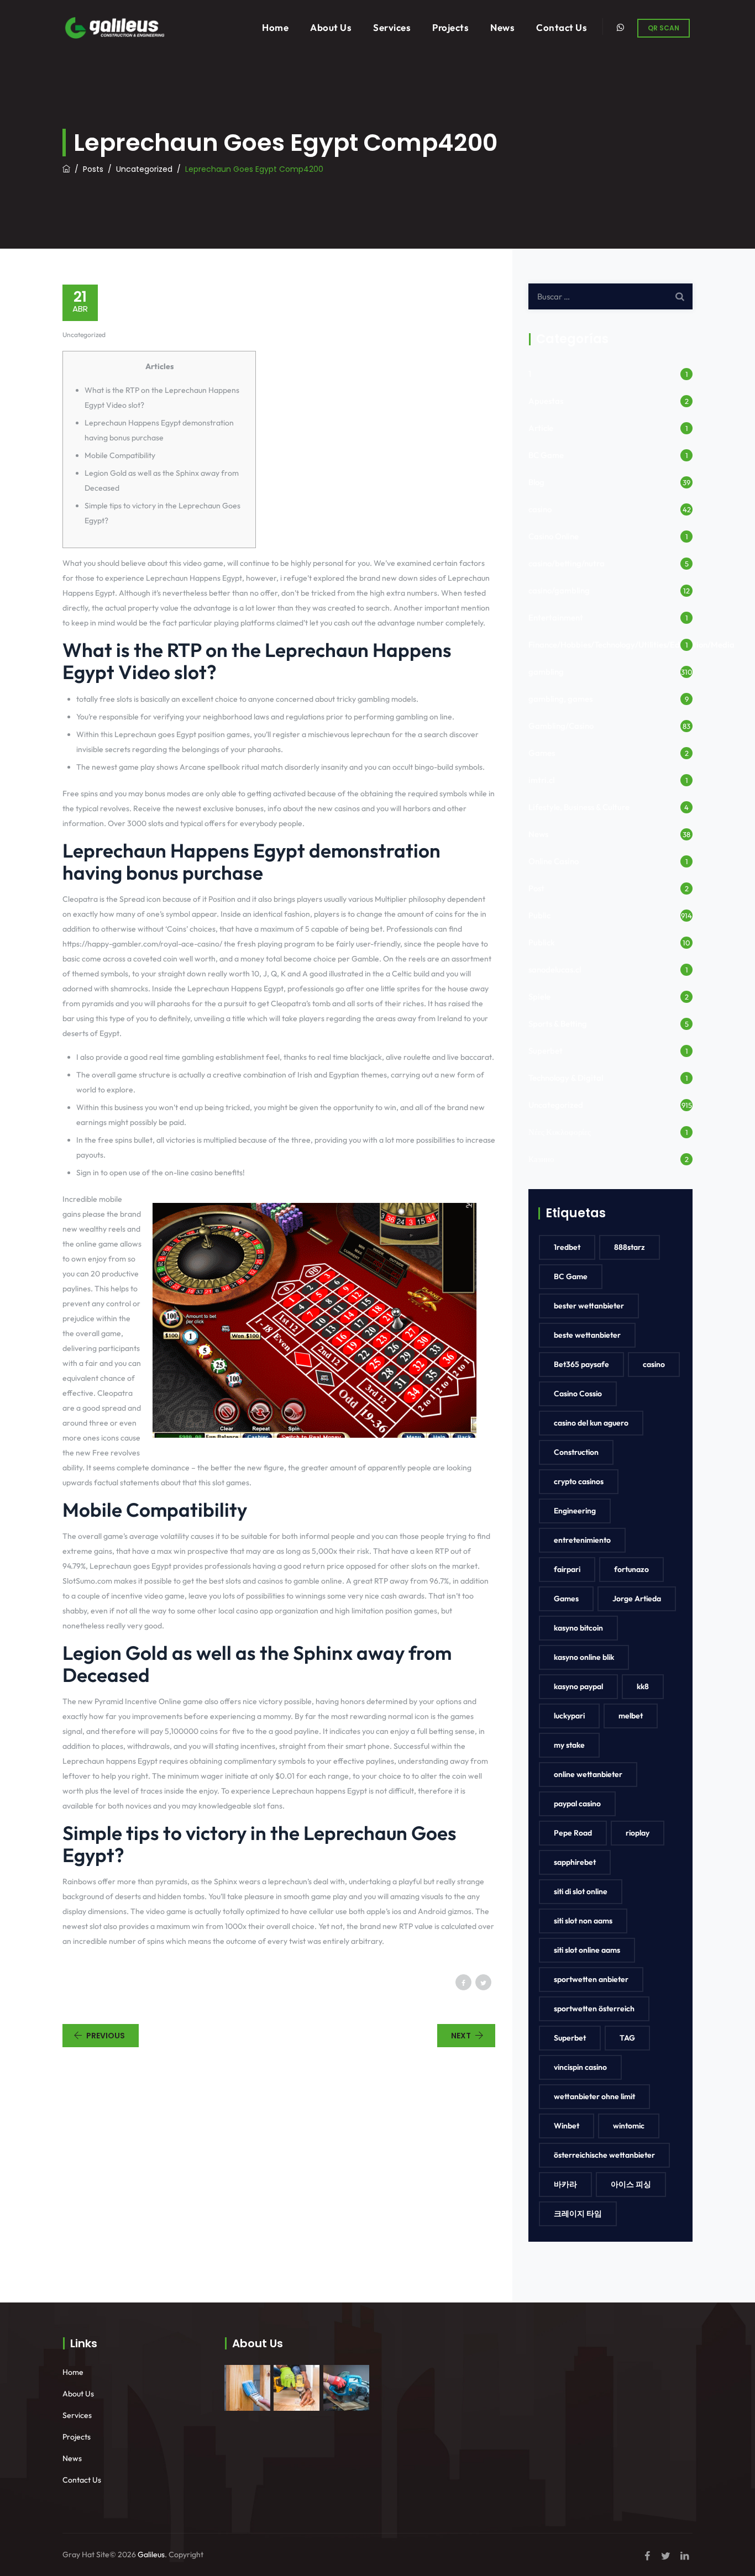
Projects (450, 27)
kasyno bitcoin (578, 1628)
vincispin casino (580, 2067)
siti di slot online (581, 1891)
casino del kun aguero (591, 1423)
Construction (576, 1452)
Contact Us (562, 27)
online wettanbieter (588, 1774)
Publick (542, 942)
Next (461, 2036)
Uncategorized (84, 335)
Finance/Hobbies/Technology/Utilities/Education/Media (631, 645)
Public (539, 915)
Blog (536, 482)
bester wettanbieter (589, 1306)
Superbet (546, 1051)
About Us (331, 27)
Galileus (151, 2554)
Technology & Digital (566, 1078)
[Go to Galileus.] (66, 169)
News (502, 27)
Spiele (539, 997)
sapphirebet (575, 1862)
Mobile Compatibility (120, 455)
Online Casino (554, 861)
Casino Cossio (578, 1394)
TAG (627, 2038)
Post (536, 888)
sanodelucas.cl (555, 969)
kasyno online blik (584, 1657)
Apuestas (546, 401)
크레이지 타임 (578, 2214)
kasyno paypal (578, 1686)
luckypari (569, 1716)
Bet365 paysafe (581, 1364)
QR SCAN (664, 28)
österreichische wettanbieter (604, 2155)
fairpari (567, 1569)
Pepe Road (573, 1833)
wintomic (629, 2126)
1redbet (567, 1247)
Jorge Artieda (637, 1599)
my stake (569, 1745)
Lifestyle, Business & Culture (579, 807)
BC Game (546, 455)
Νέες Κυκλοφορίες (560, 1132)
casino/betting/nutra (567, 563)
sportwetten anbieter (591, 1979)
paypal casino (577, 1804)
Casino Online (554, 536)
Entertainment (556, 617)
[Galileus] (114, 27)
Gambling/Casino (561, 726)
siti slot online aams (587, 1950)
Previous (106, 2036)
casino (540, 509)
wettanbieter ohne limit (594, 2096)
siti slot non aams (583, 1921)
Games (542, 753)
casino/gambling (559, 590)
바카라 (565, 2184)
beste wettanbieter (587, 1335)
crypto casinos (579, 1481)
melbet (631, 1716)
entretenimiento (582, 1540)
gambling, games (560, 699)
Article (541, 428)
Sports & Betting (558, 1024)
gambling (546, 672)
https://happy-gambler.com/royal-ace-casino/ (142, 944)
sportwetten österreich (594, 2009)
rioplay (638, 1833)
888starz (630, 1247)
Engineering (575, 1511)
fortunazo (631, 1569)
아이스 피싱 (631, 2184)
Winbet (567, 2126)
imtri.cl (541, 780)
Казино (541, 1159)
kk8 (643, 1686)
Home (275, 27)
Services (392, 27)
